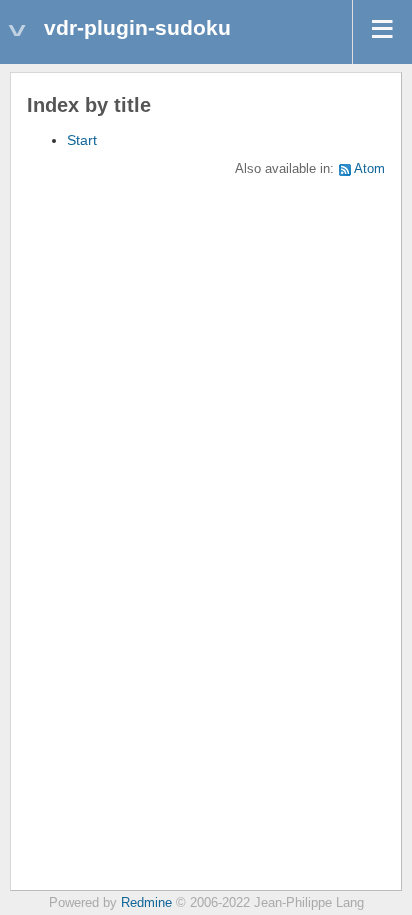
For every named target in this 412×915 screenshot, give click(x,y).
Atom (369, 169)
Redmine (146, 903)
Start (82, 140)
